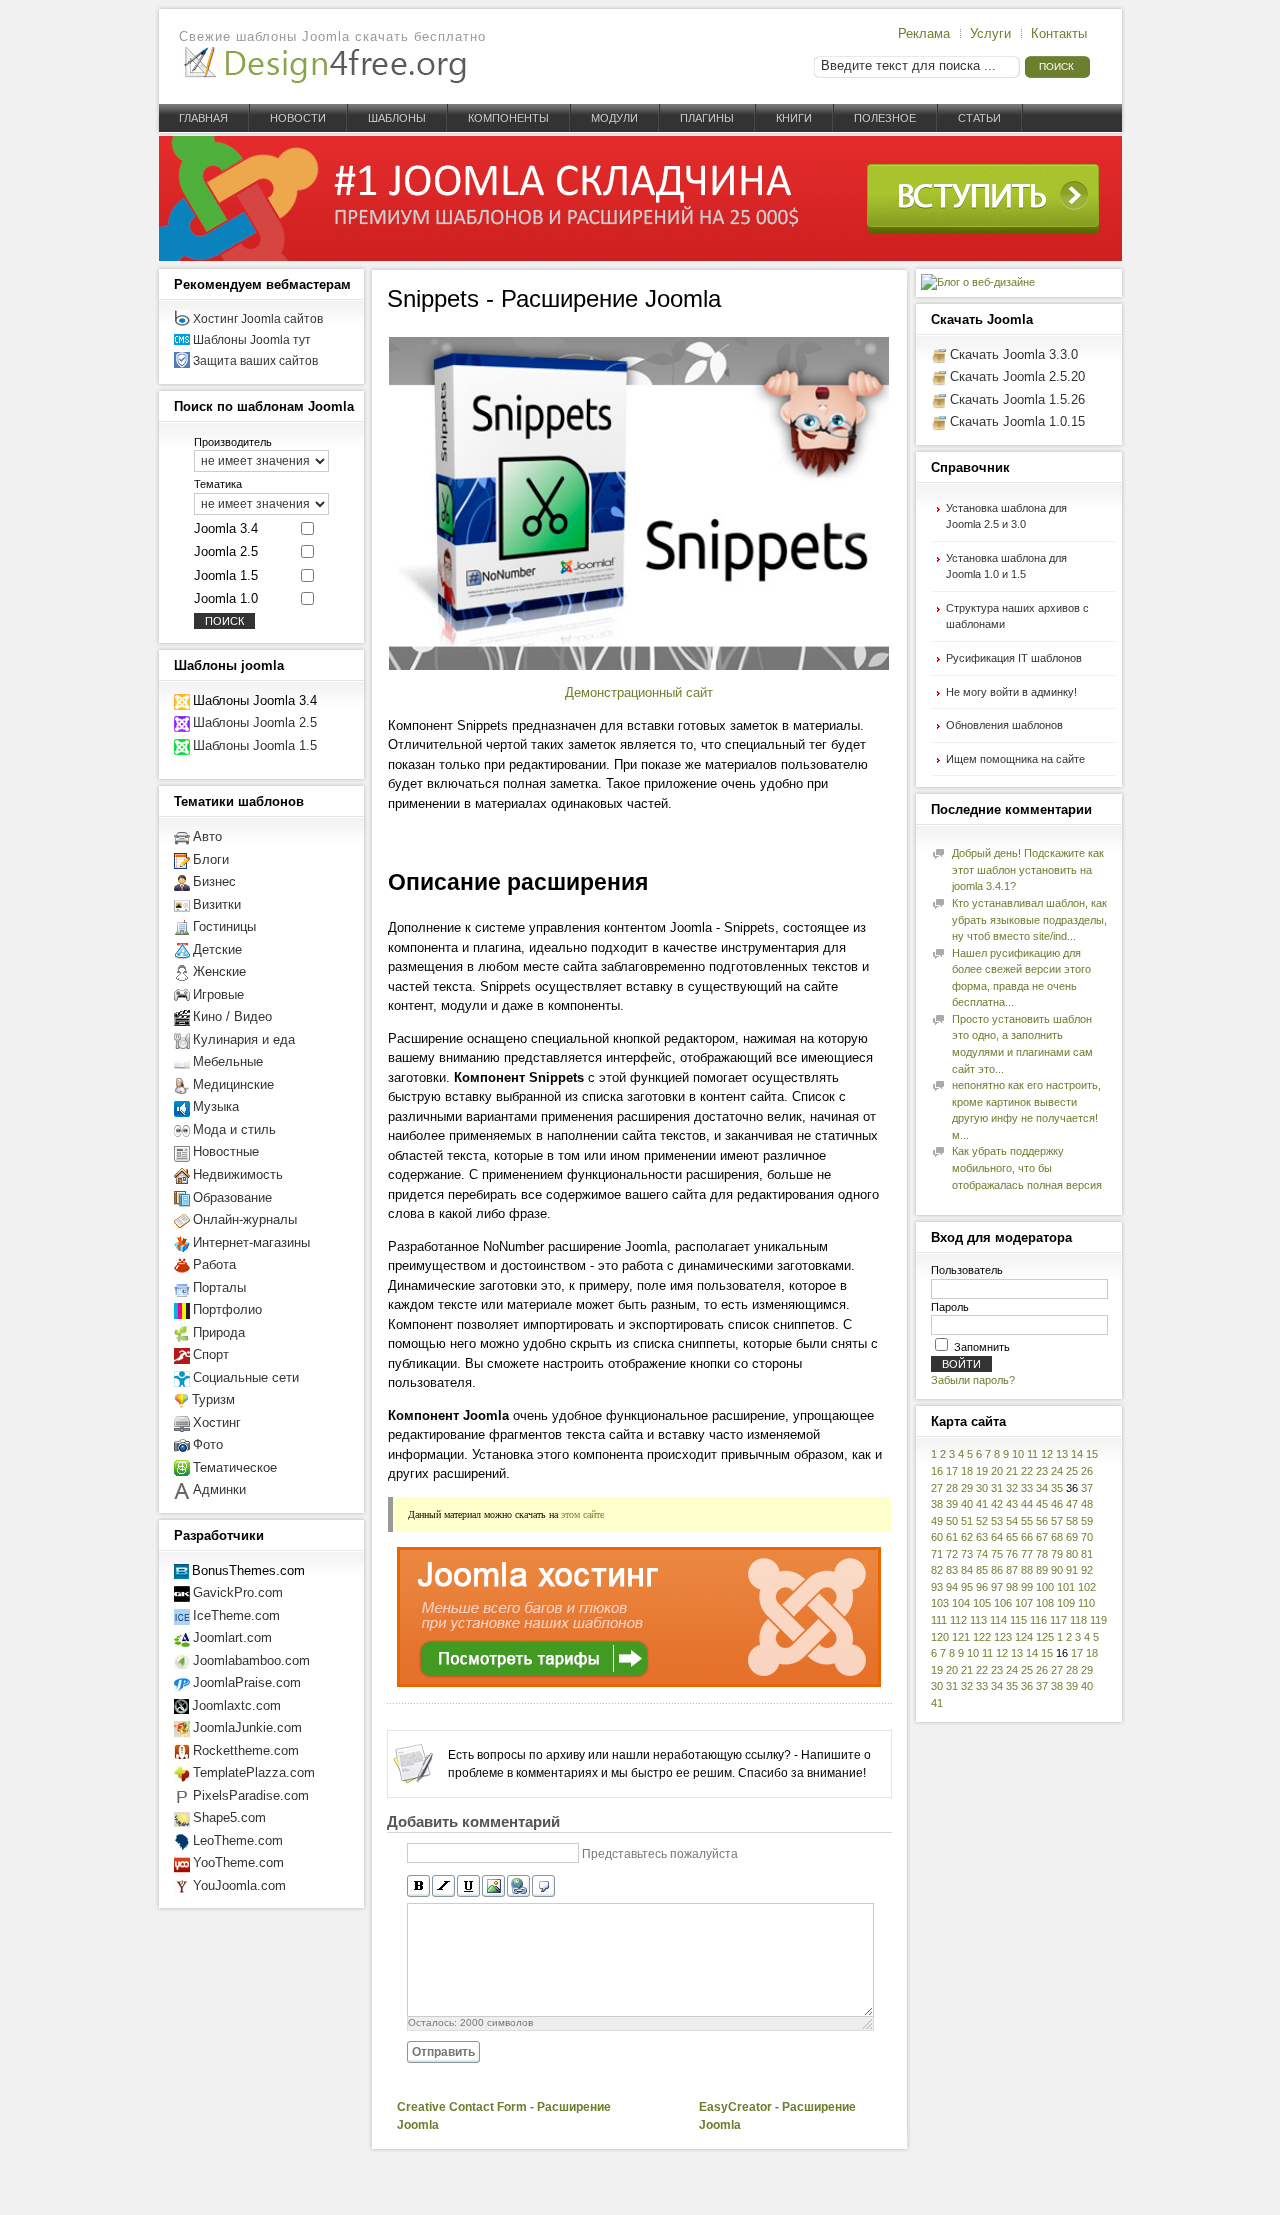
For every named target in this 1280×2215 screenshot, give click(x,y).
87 (1012, 1570)
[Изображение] (493, 1886)
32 (1012, 1488)
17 (952, 1471)
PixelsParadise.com (251, 1795)
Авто (207, 836)
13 (1062, 1454)
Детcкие (217, 949)
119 (1098, 1620)
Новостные (226, 1151)
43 (1012, 1504)
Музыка (216, 1106)
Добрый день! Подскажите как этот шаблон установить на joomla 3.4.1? (1028, 869)
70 (1087, 1537)
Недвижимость (238, 1174)
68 (1057, 1537)
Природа (219, 1332)
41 (982, 1504)
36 (1027, 1686)
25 (1072, 1471)
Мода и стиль (234, 1129)
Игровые (218, 994)
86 (997, 1570)
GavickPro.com (238, 1592)
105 (982, 1603)
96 (982, 1587)
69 (1072, 1537)
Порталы (219, 1287)
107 (1024, 1603)
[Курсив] (443, 1886)
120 (940, 1637)
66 (1027, 1537)
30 (982, 1488)
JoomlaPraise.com (247, 1682)
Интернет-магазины (251, 1242)
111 (939, 1620)
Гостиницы (224, 926)
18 (967, 1471)
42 (997, 1504)
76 (1012, 1554)
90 (1057, 1570)
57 (1057, 1521)
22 (1027, 1471)
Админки (219, 1489)
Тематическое (235, 1467)
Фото (208, 1444)
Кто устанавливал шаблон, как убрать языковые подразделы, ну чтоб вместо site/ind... (1029, 919)
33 (1027, 1488)
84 (967, 1570)
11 (1032, 1454)
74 (982, 1554)
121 (961, 1637)
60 (937, 1537)
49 (937, 1521)
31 (997, 1488)
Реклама (924, 33)
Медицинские (233, 1084)
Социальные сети (246, 1377)
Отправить (443, 2052)
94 (952, 1587)
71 (937, 1554)
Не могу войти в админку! (1011, 692)
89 (1042, 1570)
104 (961, 1603)
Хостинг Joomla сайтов (258, 319)
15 (1092, 1454)
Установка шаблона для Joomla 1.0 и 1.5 (1006, 566)
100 (1045, 1587)
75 (997, 1554)
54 (1012, 1521)
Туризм (213, 1399)
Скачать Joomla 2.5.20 (1017, 376)
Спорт (211, 1354)
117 (1058, 1620)
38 (937, 1504)
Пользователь (967, 1270)
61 (952, 1537)
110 (1086, 1603)
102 (1087, 1587)
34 (1042, 1488)
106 (1003, 1603)
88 (1027, 1570)
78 (1042, 1554)
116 (1038, 1620)
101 (1066, 1587)
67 (1042, 1537)
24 (1057, 1471)
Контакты (1059, 33)
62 (967, 1537)
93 (937, 1587)
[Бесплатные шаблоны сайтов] (324, 65)
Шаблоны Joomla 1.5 (255, 745)
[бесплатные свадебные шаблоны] (182, 1489)
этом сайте (582, 1514)
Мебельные (228, 1061)
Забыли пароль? (973, 1380)
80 (1072, 1554)
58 (1072, 1521)
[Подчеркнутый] (468, 1886)
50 (952, 1521)
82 (937, 1570)
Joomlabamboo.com (251, 1660)
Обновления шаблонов (1004, 725)
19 (982, 1471)
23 (1042, 1471)
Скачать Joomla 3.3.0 (1014, 354)
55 (1027, 1521)
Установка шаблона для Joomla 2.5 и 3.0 (1006, 516)
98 (1012, 1587)
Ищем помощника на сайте (1015, 759)
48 (1087, 1504)
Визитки (217, 904)
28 (952, 1488)
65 (1012, 1537)
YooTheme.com (238, 1862)
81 (1087, 1554)
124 (1024, 1637)
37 (1087, 1488)
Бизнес (214, 881)
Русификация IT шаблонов (1014, 658)
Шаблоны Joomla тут (252, 340)
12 (1047, 1454)
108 (1045, 1603)
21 (1012, 1471)
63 (982, 1537)
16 (937, 1471)
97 (997, 1587)
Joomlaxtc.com (236, 1705)
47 (1072, 1504)
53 (997, 1521)
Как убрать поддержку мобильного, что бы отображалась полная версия (1027, 1167)
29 (967, 1488)
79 (1057, 1554)
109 (1066, 1603)
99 (1027, 1587)
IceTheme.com (236, 1615)
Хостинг (217, 1422)
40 (967, 1504)
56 (1042, 1521)
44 (1027, 1504)
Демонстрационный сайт (639, 692)
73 (967, 1554)
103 (940, 1603)
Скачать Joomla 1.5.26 (1017, 399)
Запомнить (982, 1347)
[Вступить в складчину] (640, 257)
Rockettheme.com (246, 1750)
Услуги (990, 33)
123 (1003, 1637)
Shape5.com (229, 1817)
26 (1087, 1471)
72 (952, 1554)
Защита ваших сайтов (255, 361)
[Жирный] (418, 1886)
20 (997, 1471)
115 (1018, 1620)
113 (978, 1620)
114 (998, 1620)
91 (1072, 1570)
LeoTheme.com (238, 1840)
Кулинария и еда (244, 1039)
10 (1018, 1454)
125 (1045, 1637)
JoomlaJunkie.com (247, 1727)
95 (967, 1587)
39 (952, 1504)
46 (1057, 1504)
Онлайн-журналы (245, 1219)
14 (1077, 1454)
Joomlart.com (232, 1637)
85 (982, 1570)
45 (1042, 1504)
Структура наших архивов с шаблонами (1017, 616)
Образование (232, 1197)
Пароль (950, 1307)
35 (1057, 1488)
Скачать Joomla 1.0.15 (1017, 421)
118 (1078, 1620)
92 (1087, 1570)
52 (982, 1521)
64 (997, 1537)
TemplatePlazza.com (254, 1772)
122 (982, 1637)
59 (1087, 1521)
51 (967, 1521)
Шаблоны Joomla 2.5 (255, 722)
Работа (214, 1264)
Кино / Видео (232, 1016)
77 (1027, 1554)
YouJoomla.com (239, 1885)
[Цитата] (543, 1886)
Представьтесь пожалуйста (660, 1854)
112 (958, 1620)
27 (937, 1488)
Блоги (211, 859)
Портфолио (227, 1309)
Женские (219, 971)
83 (952, 1570)
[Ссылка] (518, 1886)
